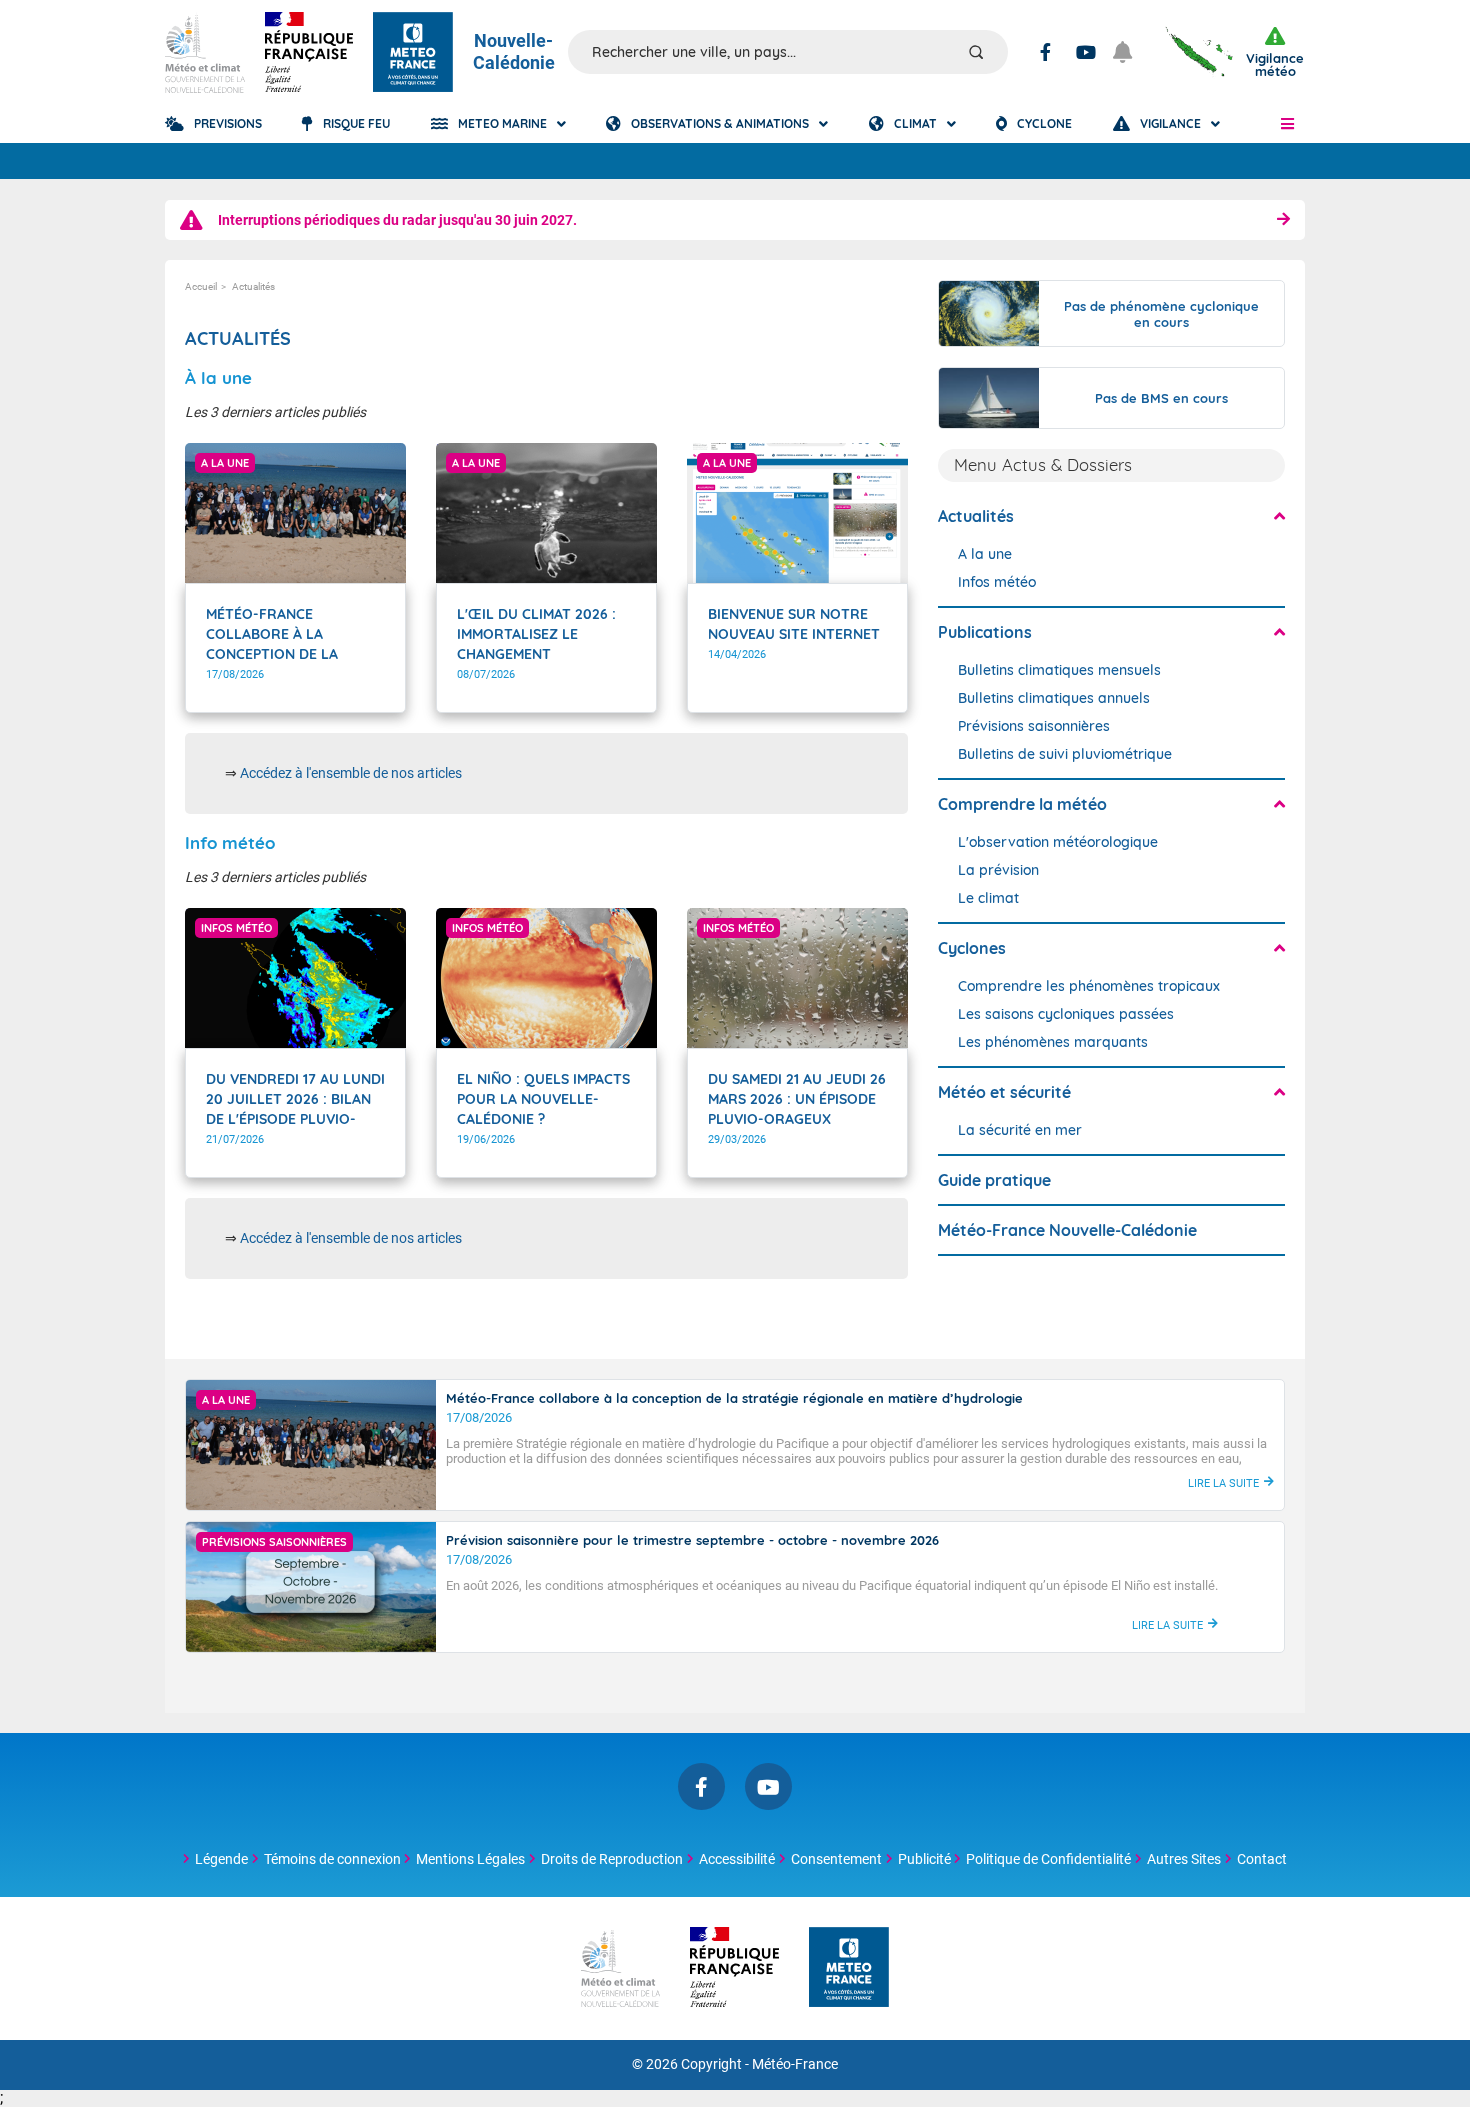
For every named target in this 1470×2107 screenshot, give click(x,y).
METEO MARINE (502, 123)
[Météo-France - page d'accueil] (849, 1968)
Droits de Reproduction (612, 1859)
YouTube (1086, 52)
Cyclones (972, 948)
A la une (985, 554)
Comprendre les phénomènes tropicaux (1089, 986)
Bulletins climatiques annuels (1054, 698)
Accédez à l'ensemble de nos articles (351, 773)
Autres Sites (1184, 1859)
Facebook (1045, 52)
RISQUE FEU (356, 123)
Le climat (988, 898)
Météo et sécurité (1004, 1092)
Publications (985, 632)
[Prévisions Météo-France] (413, 52)
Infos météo (997, 582)
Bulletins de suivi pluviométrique (1065, 754)
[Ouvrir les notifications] (1130, 52)
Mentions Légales (470, 1859)
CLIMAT (915, 123)
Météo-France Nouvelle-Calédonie (1067, 1230)
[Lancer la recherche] (976, 52)
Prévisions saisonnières (1034, 726)
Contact (1262, 1859)
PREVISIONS (228, 123)
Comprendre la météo (1022, 804)
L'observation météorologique (1058, 842)
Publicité (924, 1859)
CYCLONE (1044, 123)
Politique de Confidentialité (1048, 1859)
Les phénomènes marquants (1053, 1042)
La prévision (998, 870)
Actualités (976, 516)
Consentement (836, 1859)
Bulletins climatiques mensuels (1059, 670)
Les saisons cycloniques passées (1066, 1014)
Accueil (201, 286)
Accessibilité (737, 1859)
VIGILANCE (1170, 123)
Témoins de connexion (332, 1859)
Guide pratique (994, 1180)
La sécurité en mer (1020, 1130)
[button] (1287, 124)
